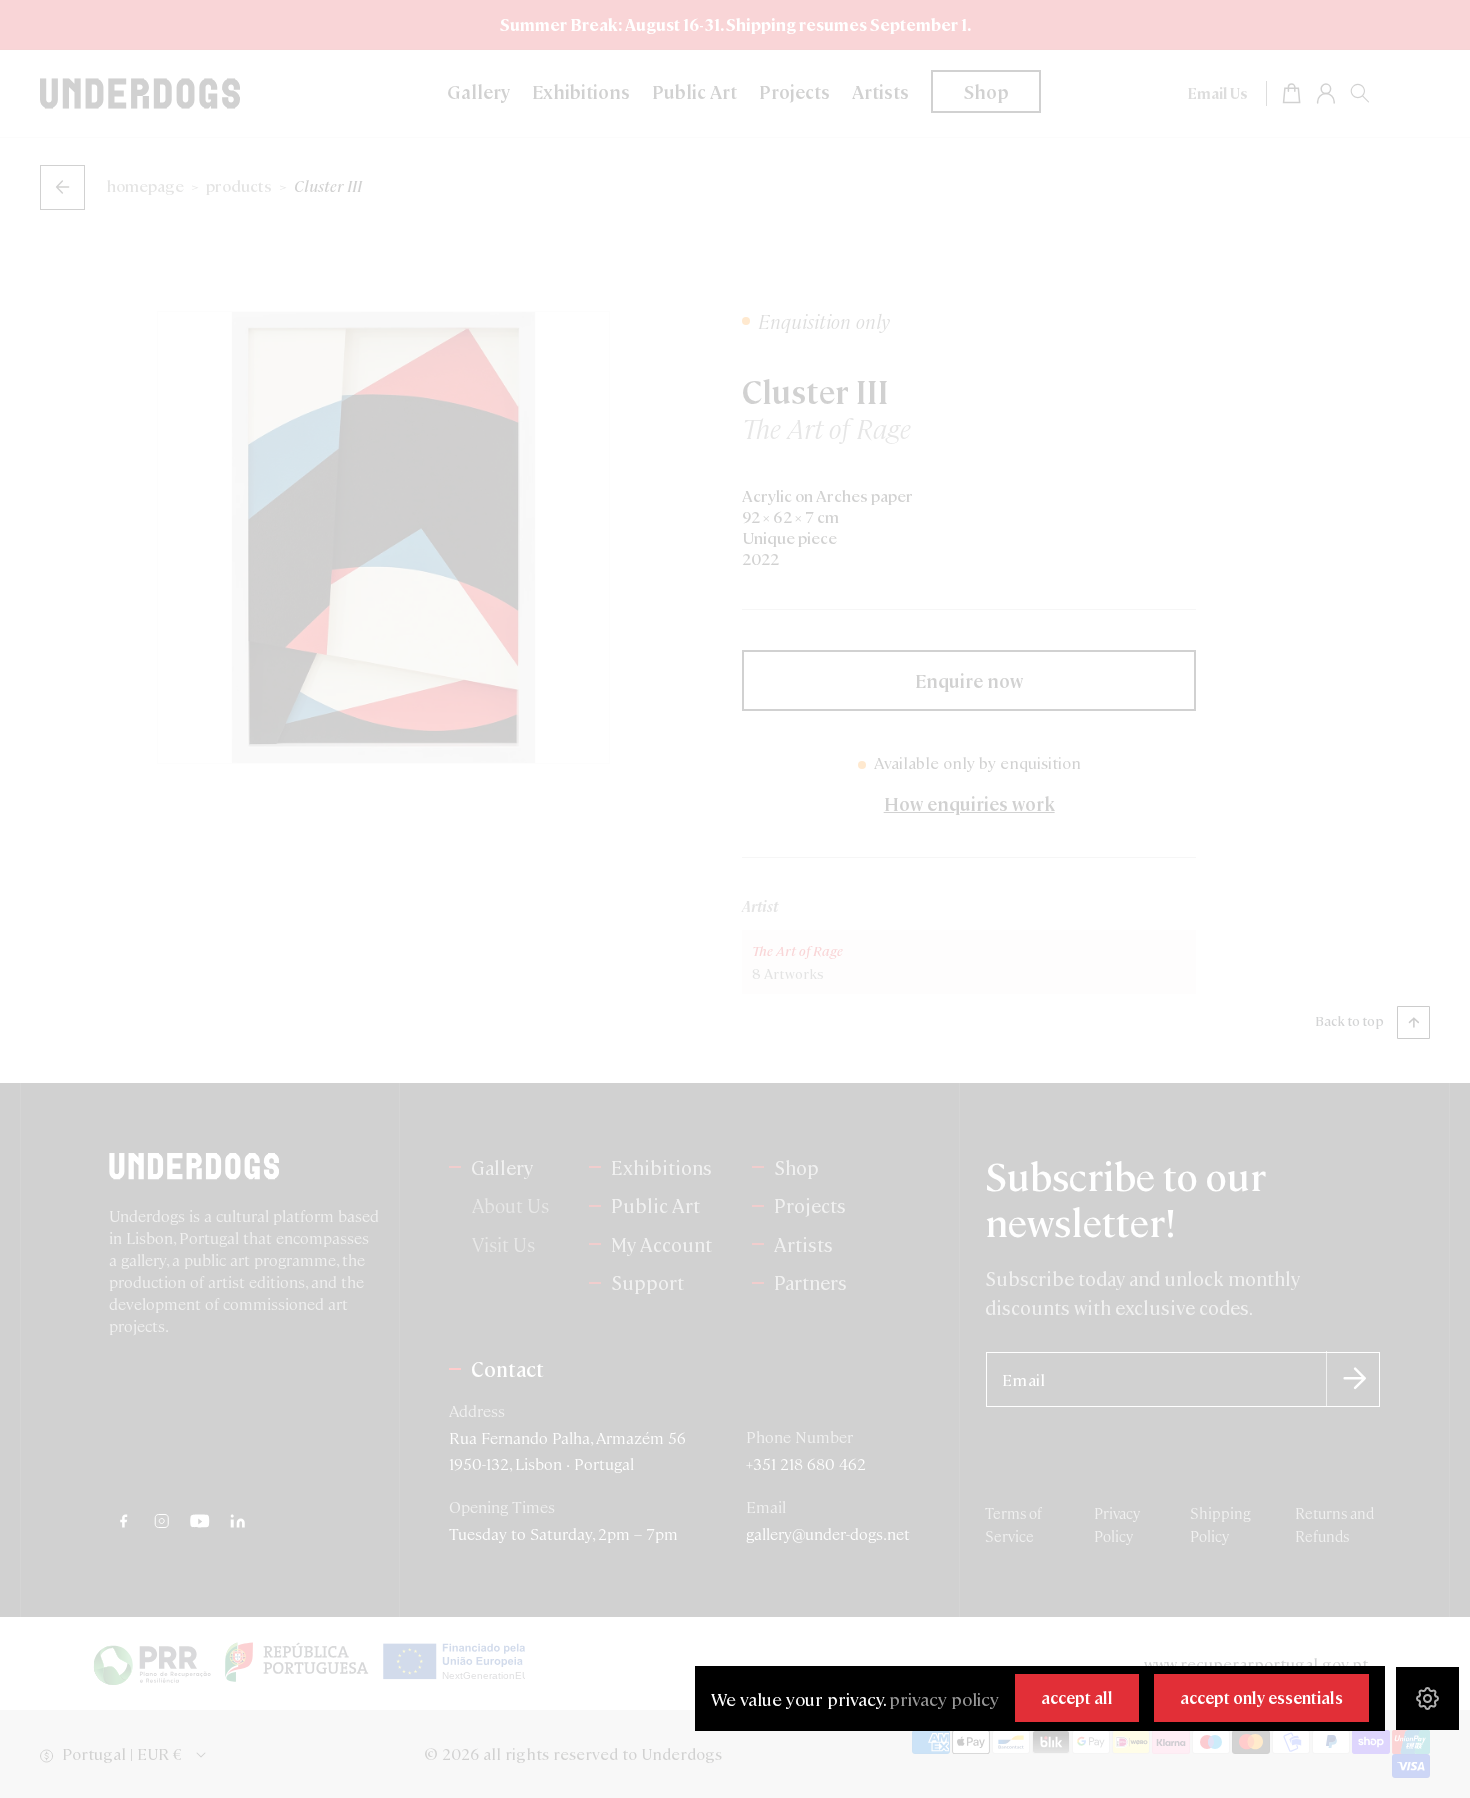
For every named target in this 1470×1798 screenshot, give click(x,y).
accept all (1077, 1697)
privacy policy (944, 1698)
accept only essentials (1261, 1697)
